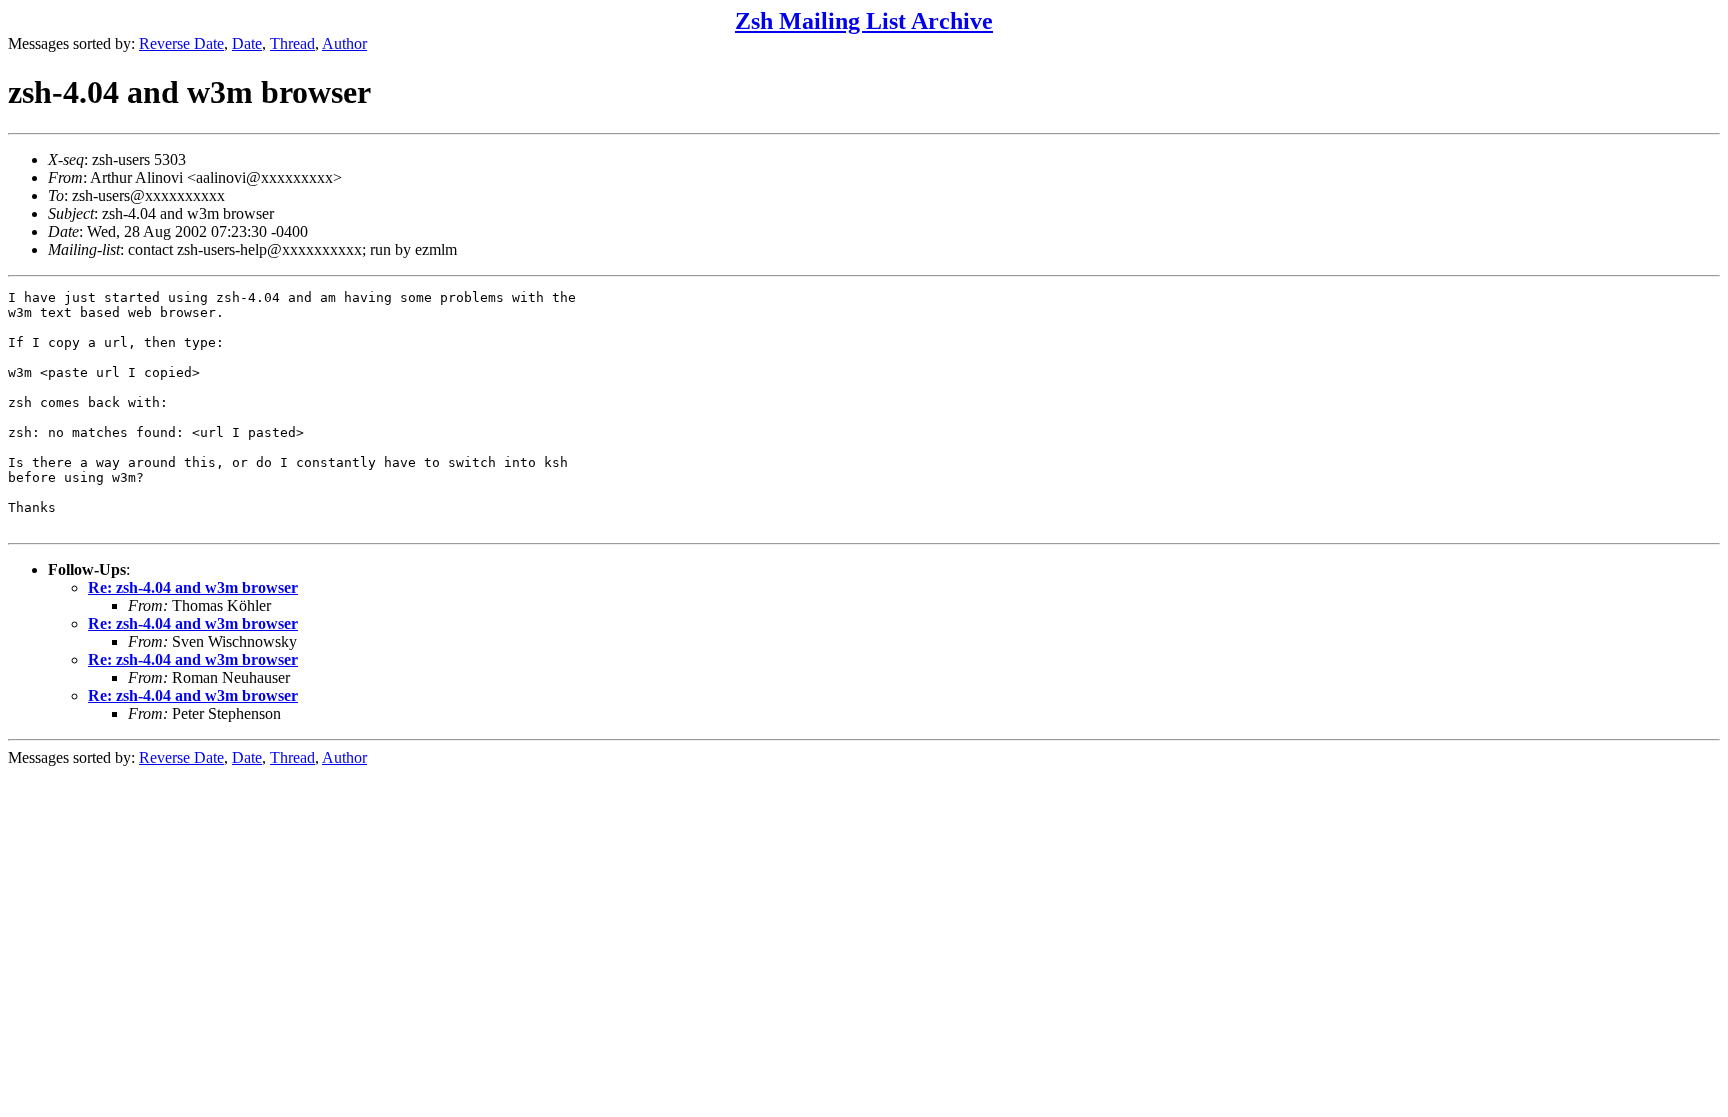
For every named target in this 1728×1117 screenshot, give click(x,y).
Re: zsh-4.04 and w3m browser (193, 587)
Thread (292, 43)
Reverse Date (181, 43)
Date (247, 43)
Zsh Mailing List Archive (864, 21)
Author (344, 43)
